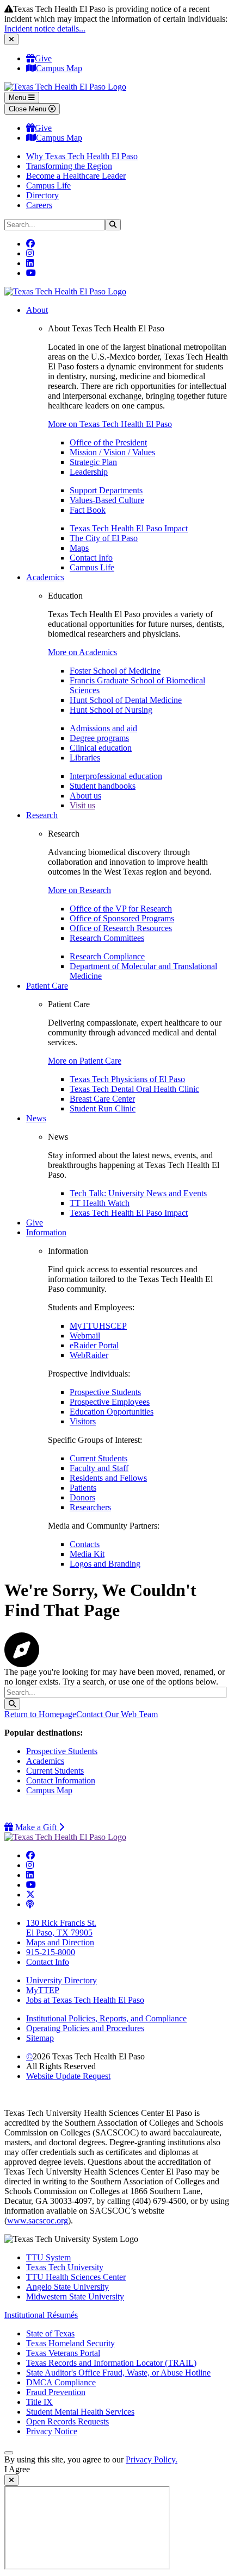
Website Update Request (68, 2076)
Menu (19, 98)
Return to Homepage (40, 1714)
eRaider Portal (94, 1345)
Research (42, 815)
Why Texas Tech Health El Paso (82, 156)
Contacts (85, 1544)
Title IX (39, 2402)
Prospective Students (105, 1392)
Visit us (82, 805)
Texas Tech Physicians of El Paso (127, 1079)
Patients (83, 1488)
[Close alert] (11, 39)
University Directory (61, 1980)
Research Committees (107, 938)
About (37, 310)
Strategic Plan (93, 462)
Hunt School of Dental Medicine (126, 700)
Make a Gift (39, 1827)
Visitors (83, 1421)
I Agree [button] (17, 2469)
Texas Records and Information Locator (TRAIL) (111, 2363)
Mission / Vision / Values (112, 452)
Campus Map (59, 68)
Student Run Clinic (103, 1108)
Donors (82, 1497)
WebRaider (89, 1355)
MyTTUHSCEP (98, 1326)
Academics (45, 577)
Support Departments (106, 490)
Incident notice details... (45, 29)
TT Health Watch (100, 1203)
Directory (42, 195)
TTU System (48, 2257)
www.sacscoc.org (38, 2220)
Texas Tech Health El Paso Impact (129, 528)
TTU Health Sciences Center (76, 2277)
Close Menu (29, 109)
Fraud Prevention (56, 2392)
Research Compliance (107, 956)
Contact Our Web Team (117, 1714)
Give (43, 58)
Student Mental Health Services (80, 2412)
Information (46, 1232)
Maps (79, 548)
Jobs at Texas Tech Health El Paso (85, 2000)
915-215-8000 (51, 1952)
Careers (39, 205)
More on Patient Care (85, 1061)
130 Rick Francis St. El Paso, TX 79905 (61, 1928)
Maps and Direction (60, 1942)
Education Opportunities (112, 1412)
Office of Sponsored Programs (122, 918)
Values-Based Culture (107, 500)
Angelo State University (67, 2287)
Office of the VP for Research (121, 909)
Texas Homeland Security (70, 2343)
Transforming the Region (69, 166)
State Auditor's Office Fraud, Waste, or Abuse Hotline (118, 2373)
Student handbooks (103, 786)
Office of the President (108, 442)
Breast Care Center (102, 1099)
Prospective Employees (110, 1402)
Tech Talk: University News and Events (138, 1193)
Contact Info (91, 558)
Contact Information (61, 1780)
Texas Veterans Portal (63, 2353)
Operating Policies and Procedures (85, 2028)
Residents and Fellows (108, 1478)
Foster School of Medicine (115, 671)
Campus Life (48, 186)
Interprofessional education (116, 776)
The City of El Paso (104, 538)
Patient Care (47, 986)
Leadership (89, 472)
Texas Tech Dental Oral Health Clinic (134, 1089)
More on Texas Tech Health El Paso (110, 424)
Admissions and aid (103, 728)
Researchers (90, 1507)
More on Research (79, 890)
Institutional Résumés (41, 2315)
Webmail (85, 1336)
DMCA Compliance (61, 2382)
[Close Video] (11, 2480)
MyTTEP (43, 1990)
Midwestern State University (75, 2297)
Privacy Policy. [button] (152, 2459)
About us (85, 796)
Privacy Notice (52, 2431)
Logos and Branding (105, 1564)
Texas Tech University (65, 2267)
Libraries (85, 758)
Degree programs (99, 738)
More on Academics (82, 652)
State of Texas (50, 2333)
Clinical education (101, 748)
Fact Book (88, 510)
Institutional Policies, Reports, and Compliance (106, 2018)
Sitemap (40, 2038)
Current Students (98, 1458)
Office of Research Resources (121, 928)
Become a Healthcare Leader (76, 176)
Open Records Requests (67, 2421)
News (36, 1118)
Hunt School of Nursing (111, 710)
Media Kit (87, 1554)
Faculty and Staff (99, 1468)
